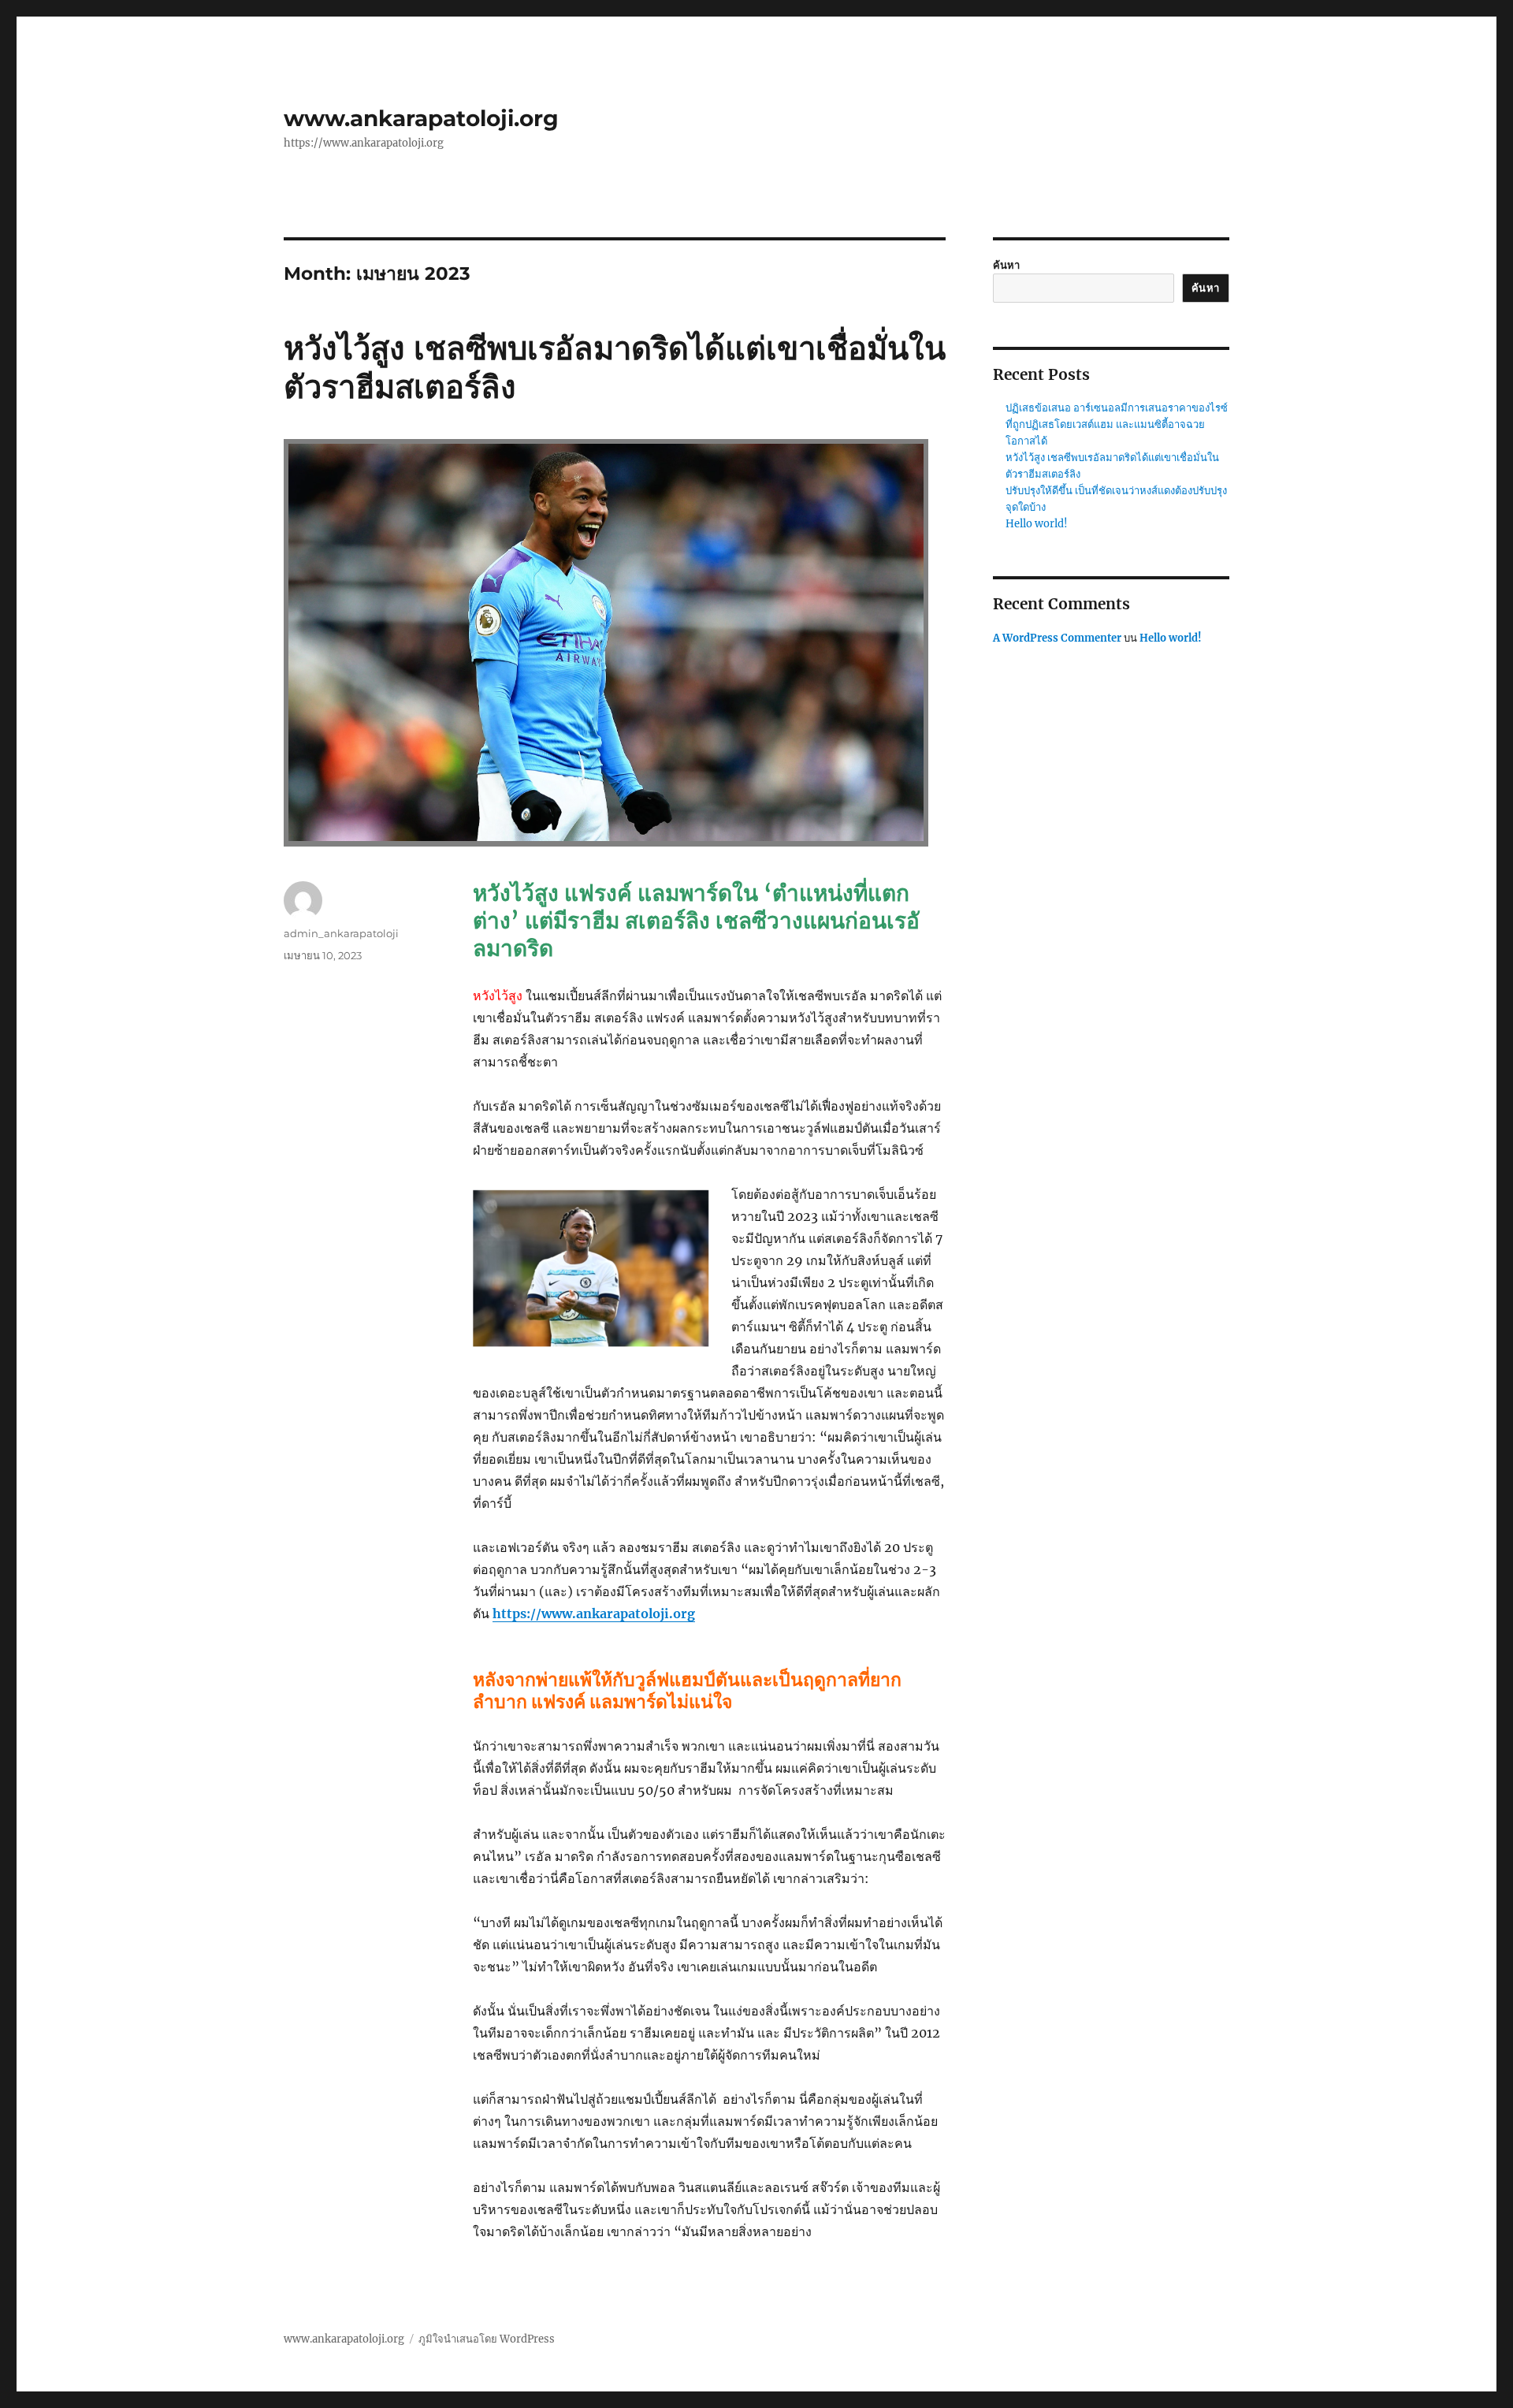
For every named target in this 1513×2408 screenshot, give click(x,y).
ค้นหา (1006, 265)
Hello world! (1037, 524)
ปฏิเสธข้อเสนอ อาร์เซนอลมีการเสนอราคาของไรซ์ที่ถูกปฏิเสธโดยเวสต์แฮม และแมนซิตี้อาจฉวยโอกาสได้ (1117, 424)
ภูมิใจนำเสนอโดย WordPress (487, 2339)
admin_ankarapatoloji (341, 933)
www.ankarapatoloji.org (421, 118)
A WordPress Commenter (1057, 638)
